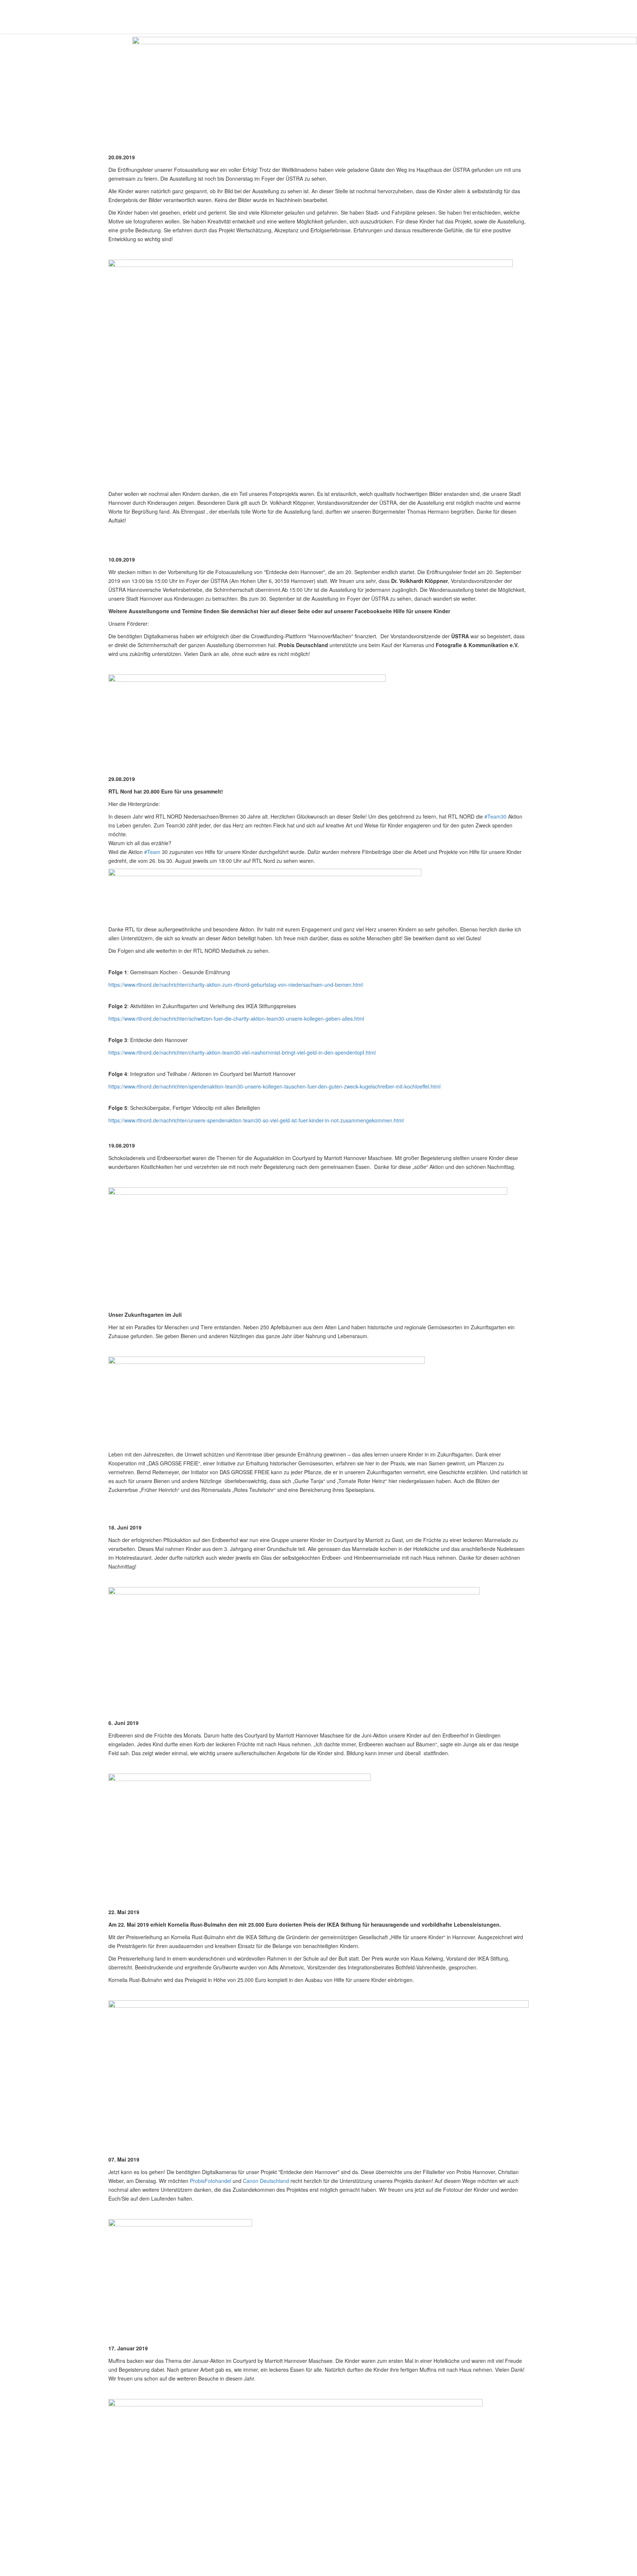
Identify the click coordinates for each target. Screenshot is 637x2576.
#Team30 (495, 816)
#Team (152, 852)
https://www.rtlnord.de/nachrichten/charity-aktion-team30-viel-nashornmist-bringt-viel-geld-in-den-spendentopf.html (242, 1052)
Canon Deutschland (266, 2181)
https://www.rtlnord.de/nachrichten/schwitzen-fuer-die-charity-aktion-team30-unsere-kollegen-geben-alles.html (236, 1018)
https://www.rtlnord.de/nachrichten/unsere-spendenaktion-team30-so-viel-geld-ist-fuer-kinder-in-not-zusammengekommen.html (256, 1120)
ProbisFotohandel (210, 2181)
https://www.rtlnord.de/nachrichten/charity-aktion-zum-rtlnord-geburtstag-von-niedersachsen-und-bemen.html (236, 985)
